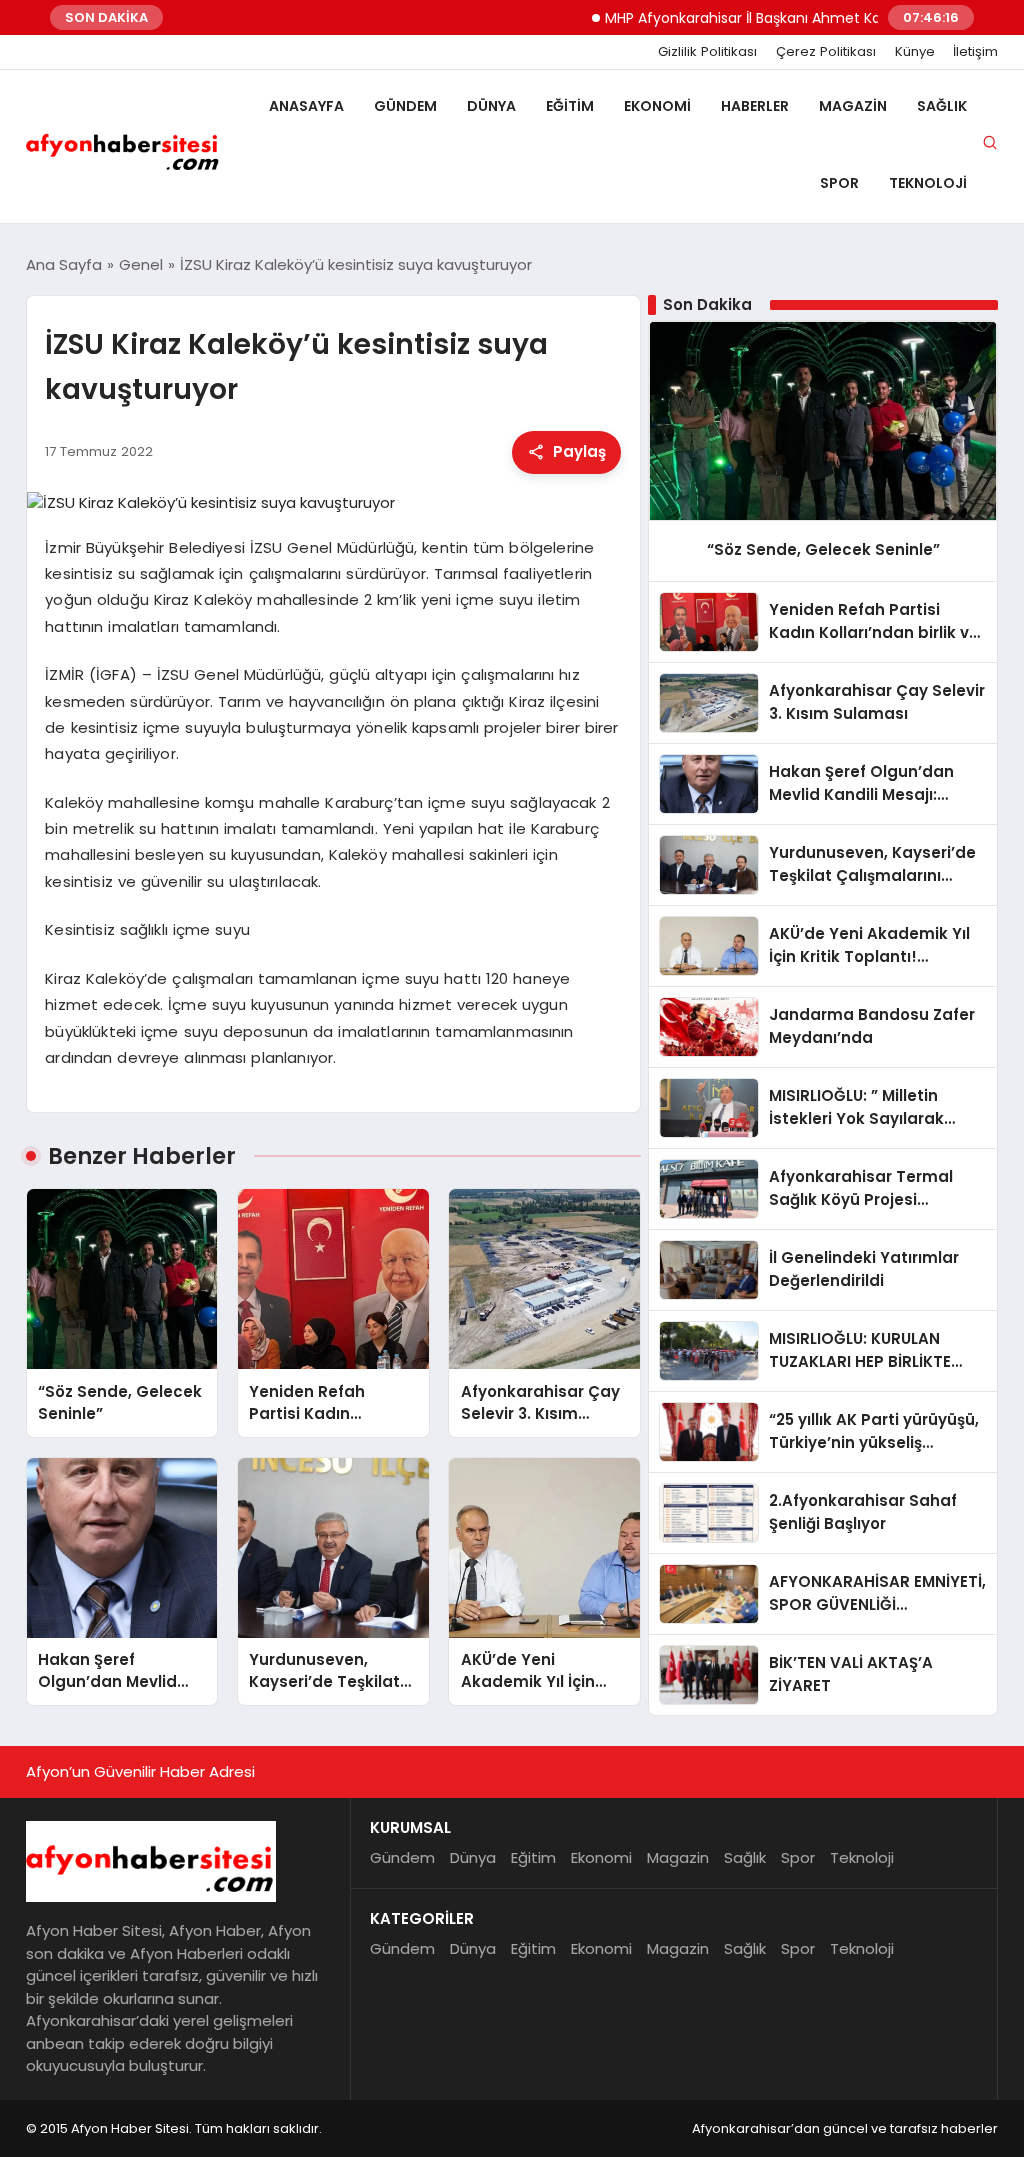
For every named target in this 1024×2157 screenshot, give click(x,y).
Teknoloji (928, 183)
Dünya (491, 106)
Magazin (853, 106)
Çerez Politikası (826, 52)
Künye (915, 52)
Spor (839, 183)
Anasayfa (306, 106)
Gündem (405, 106)
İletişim (975, 52)
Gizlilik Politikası (707, 52)
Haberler (755, 106)
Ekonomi (657, 106)
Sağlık (942, 106)
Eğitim (570, 106)
